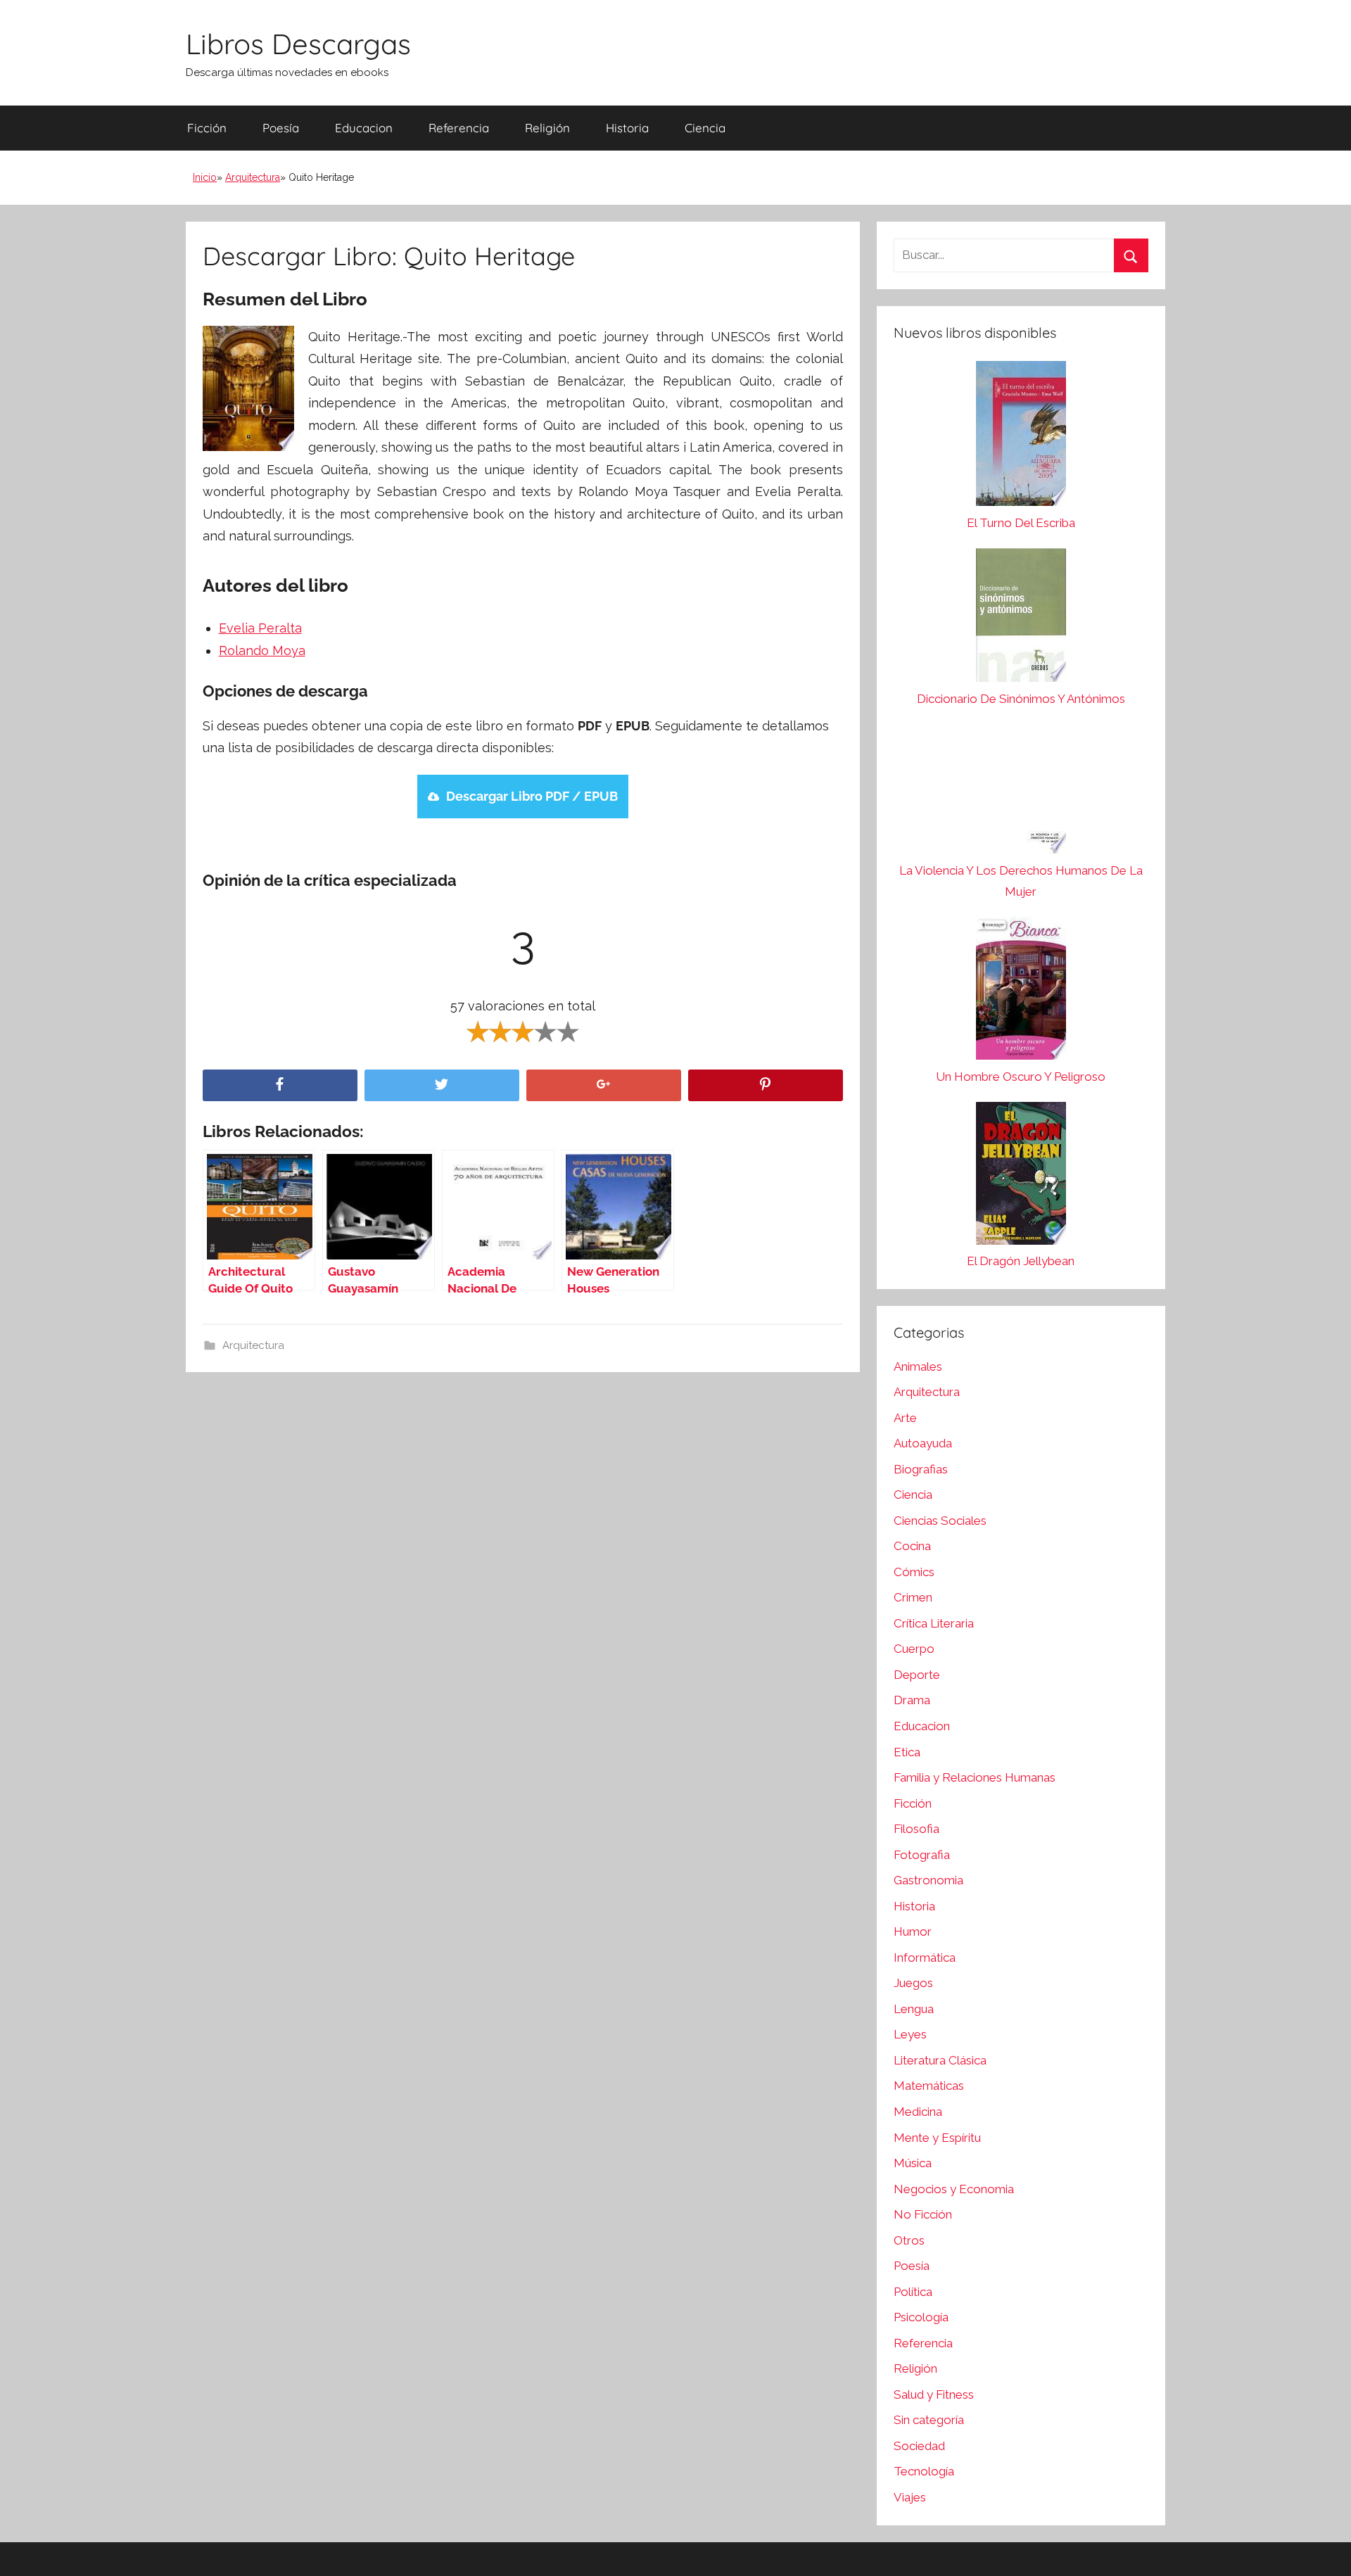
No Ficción (923, 2214)
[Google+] (604, 1085)
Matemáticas (929, 2086)
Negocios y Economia (954, 2189)
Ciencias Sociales (940, 1521)
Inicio (205, 177)
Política (913, 2292)
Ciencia (705, 128)
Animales (918, 1366)
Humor (913, 1931)
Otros (909, 2240)
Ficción (207, 128)
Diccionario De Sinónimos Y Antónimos (1021, 699)
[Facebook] (280, 1085)
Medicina (918, 2112)
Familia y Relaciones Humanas (975, 1777)
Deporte (917, 1675)
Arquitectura (253, 177)
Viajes (910, 2497)
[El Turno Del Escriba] (1021, 437)
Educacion (364, 128)
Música (913, 2163)
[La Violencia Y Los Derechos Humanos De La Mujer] (1021, 792)
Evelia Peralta (260, 628)
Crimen (913, 1597)
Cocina (912, 1546)
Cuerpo (914, 1649)
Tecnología (924, 2471)
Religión (547, 128)
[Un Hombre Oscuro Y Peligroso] (1021, 992)
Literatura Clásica (940, 2060)
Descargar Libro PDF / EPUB (532, 796)
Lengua (914, 2009)
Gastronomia (928, 1880)
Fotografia (922, 1855)
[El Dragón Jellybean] (1021, 1177)
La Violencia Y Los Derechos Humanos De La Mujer (1021, 881)
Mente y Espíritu (937, 2138)
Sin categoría (929, 2420)
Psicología (921, 2317)
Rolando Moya (262, 651)
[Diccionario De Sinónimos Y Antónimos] (1021, 618)
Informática (925, 1958)
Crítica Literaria (934, 1623)
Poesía (281, 128)
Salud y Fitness (934, 2394)
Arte (905, 1418)
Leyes (910, 2034)
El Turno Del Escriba (1021, 523)
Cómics (914, 1572)
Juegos (913, 1983)
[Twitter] (442, 1085)
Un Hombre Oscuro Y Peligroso (1021, 1077)
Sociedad (919, 2446)
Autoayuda (923, 1443)
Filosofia (916, 1829)
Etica (907, 1752)
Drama (912, 1700)
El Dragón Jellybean (1021, 1261)
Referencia (459, 128)
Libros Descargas (298, 44)
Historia (627, 128)
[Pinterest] (766, 1085)
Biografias (921, 1469)
